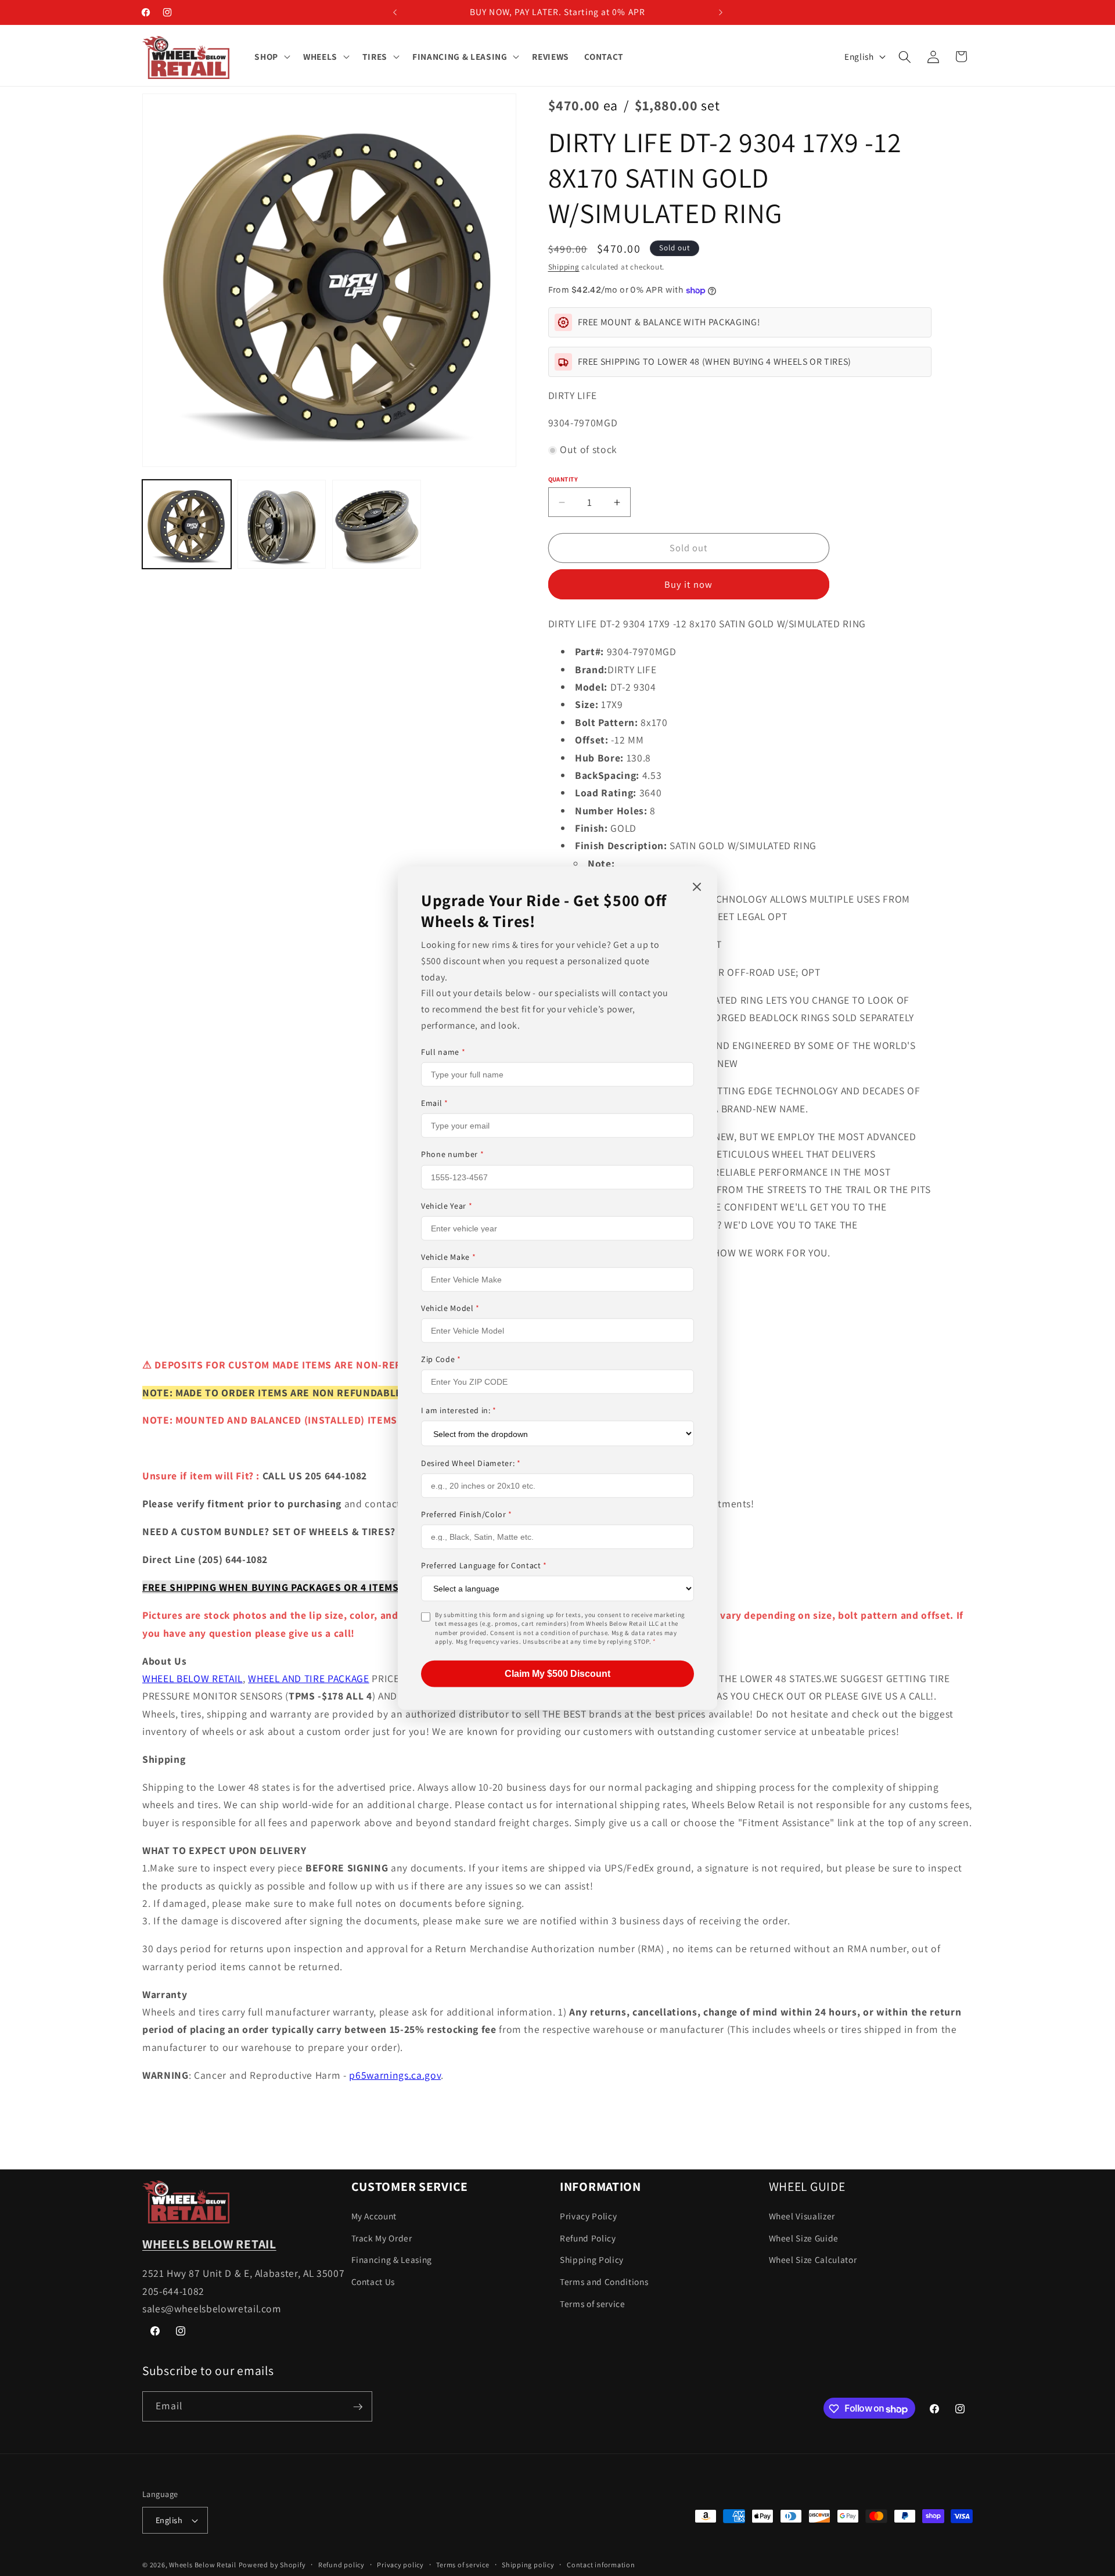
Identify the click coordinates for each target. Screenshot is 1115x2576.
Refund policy (341, 2565)
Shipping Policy (592, 2260)
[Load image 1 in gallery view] (187, 525)
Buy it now (688, 584)
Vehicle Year (447, 1205)
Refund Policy (588, 2238)
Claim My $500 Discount (557, 1673)
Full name (443, 1051)
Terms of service (593, 2304)
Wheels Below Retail (203, 2565)
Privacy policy (400, 2565)
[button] (271, 57)
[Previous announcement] (395, 12)
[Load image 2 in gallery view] (282, 525)
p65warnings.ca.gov (395, 2075)
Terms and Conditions (604, 2282)
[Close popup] (697, 887)
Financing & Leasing (392, 2260)
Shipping (564, 267)
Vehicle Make (448, 1256)
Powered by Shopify (272, 2565)
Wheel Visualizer (802, 2216)
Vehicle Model (450, 1307)
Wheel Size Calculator (813, 2260)
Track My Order (382, 2238)
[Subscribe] (358, 2407)
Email (435, 1103)
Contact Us (373, 2282)
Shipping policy (528, 2565)
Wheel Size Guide (804, 2238)
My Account (374, 2216)
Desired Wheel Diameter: (471, 1463)
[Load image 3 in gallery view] (377, 525)
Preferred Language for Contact (484, 1565)
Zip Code (441, 1359)
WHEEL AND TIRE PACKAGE (309, 1678)
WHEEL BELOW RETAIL (193, 1678)
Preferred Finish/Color (467, 1514)
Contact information (601, 2565)
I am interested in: (459, 1410)
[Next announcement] (721, 12)
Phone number (452, 1154)
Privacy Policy (588, 2216)
